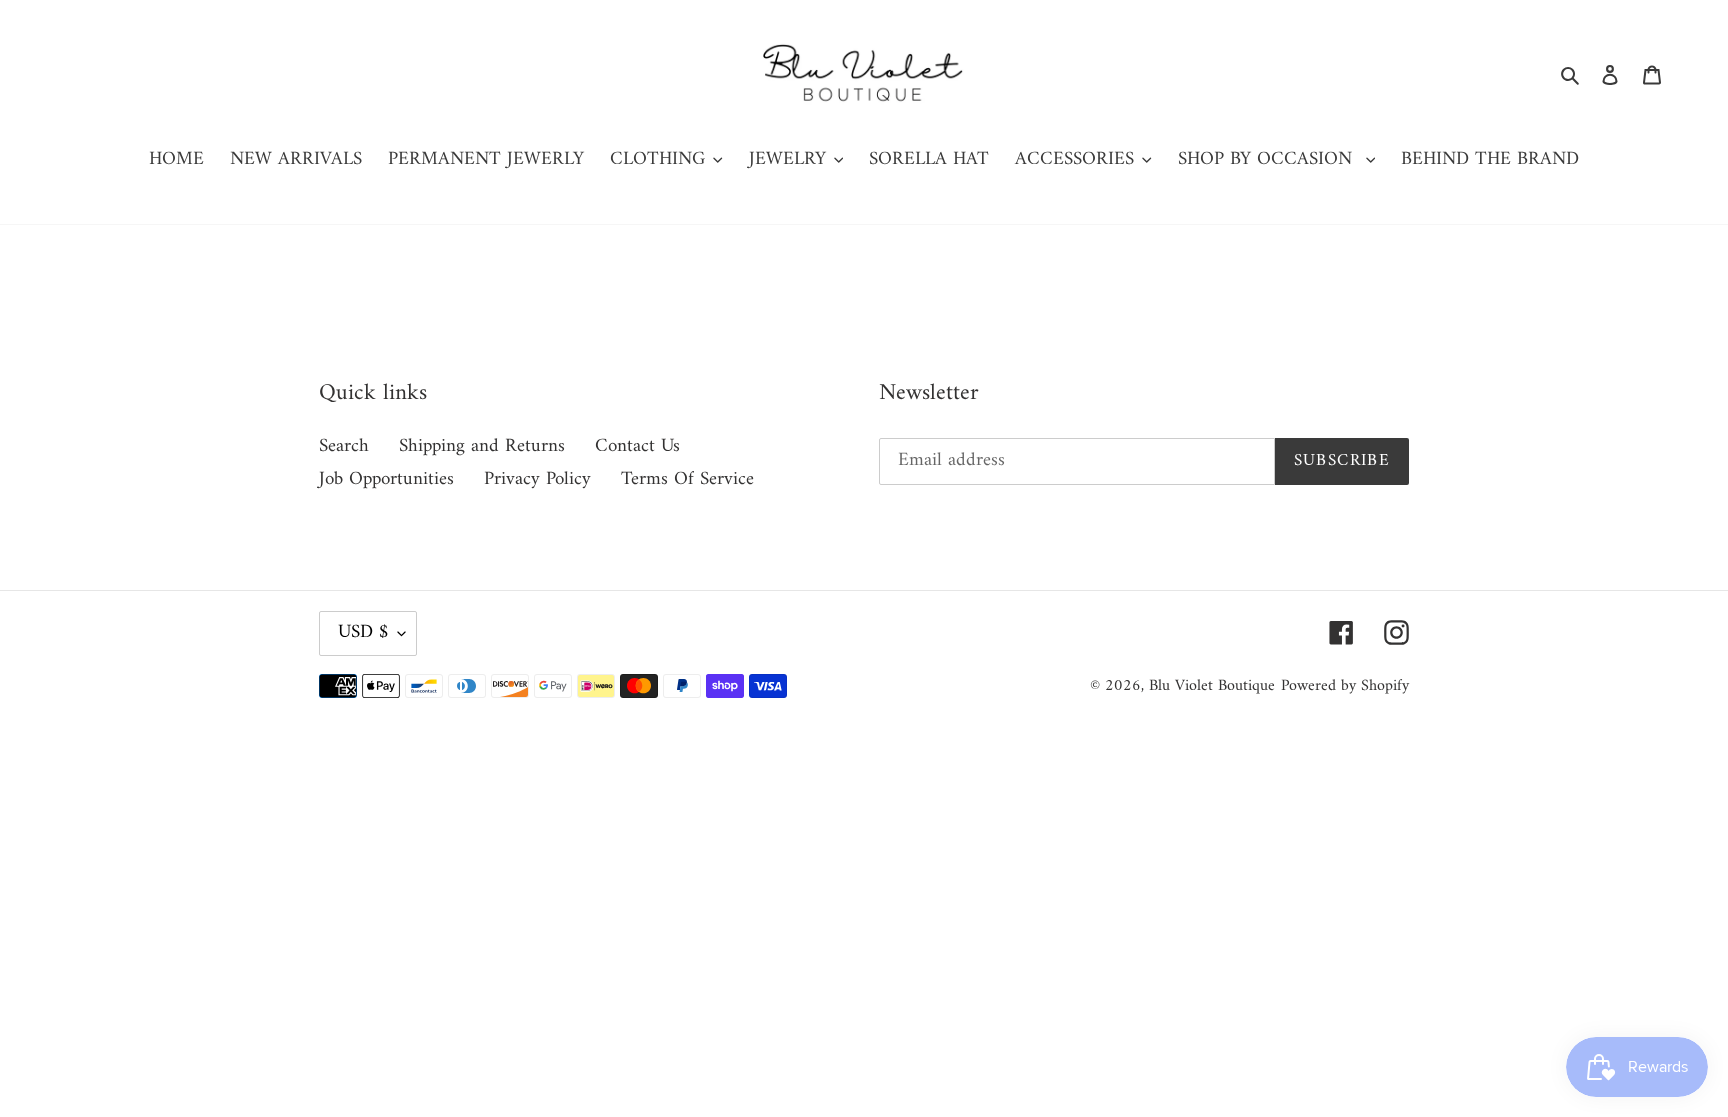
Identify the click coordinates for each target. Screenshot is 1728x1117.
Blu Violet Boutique (1212, 686)
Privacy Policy (537, 479)
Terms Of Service (687, 479)
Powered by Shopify (1345, 686)
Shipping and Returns (482, 446)
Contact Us (637, 446)
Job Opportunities (386, 479)
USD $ (363, 632)
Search (344, 446)
